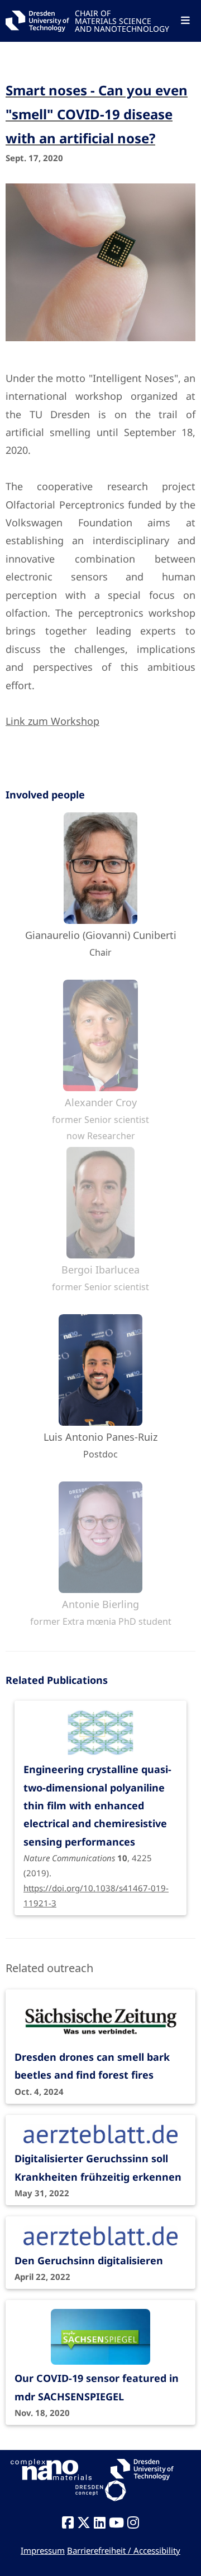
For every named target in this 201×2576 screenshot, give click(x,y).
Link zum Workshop (52, 721)
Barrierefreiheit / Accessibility (124, 2550)
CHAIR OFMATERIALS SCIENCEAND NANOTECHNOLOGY (122, 20)
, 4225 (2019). (97, 1820)
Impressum (43, 2550)
